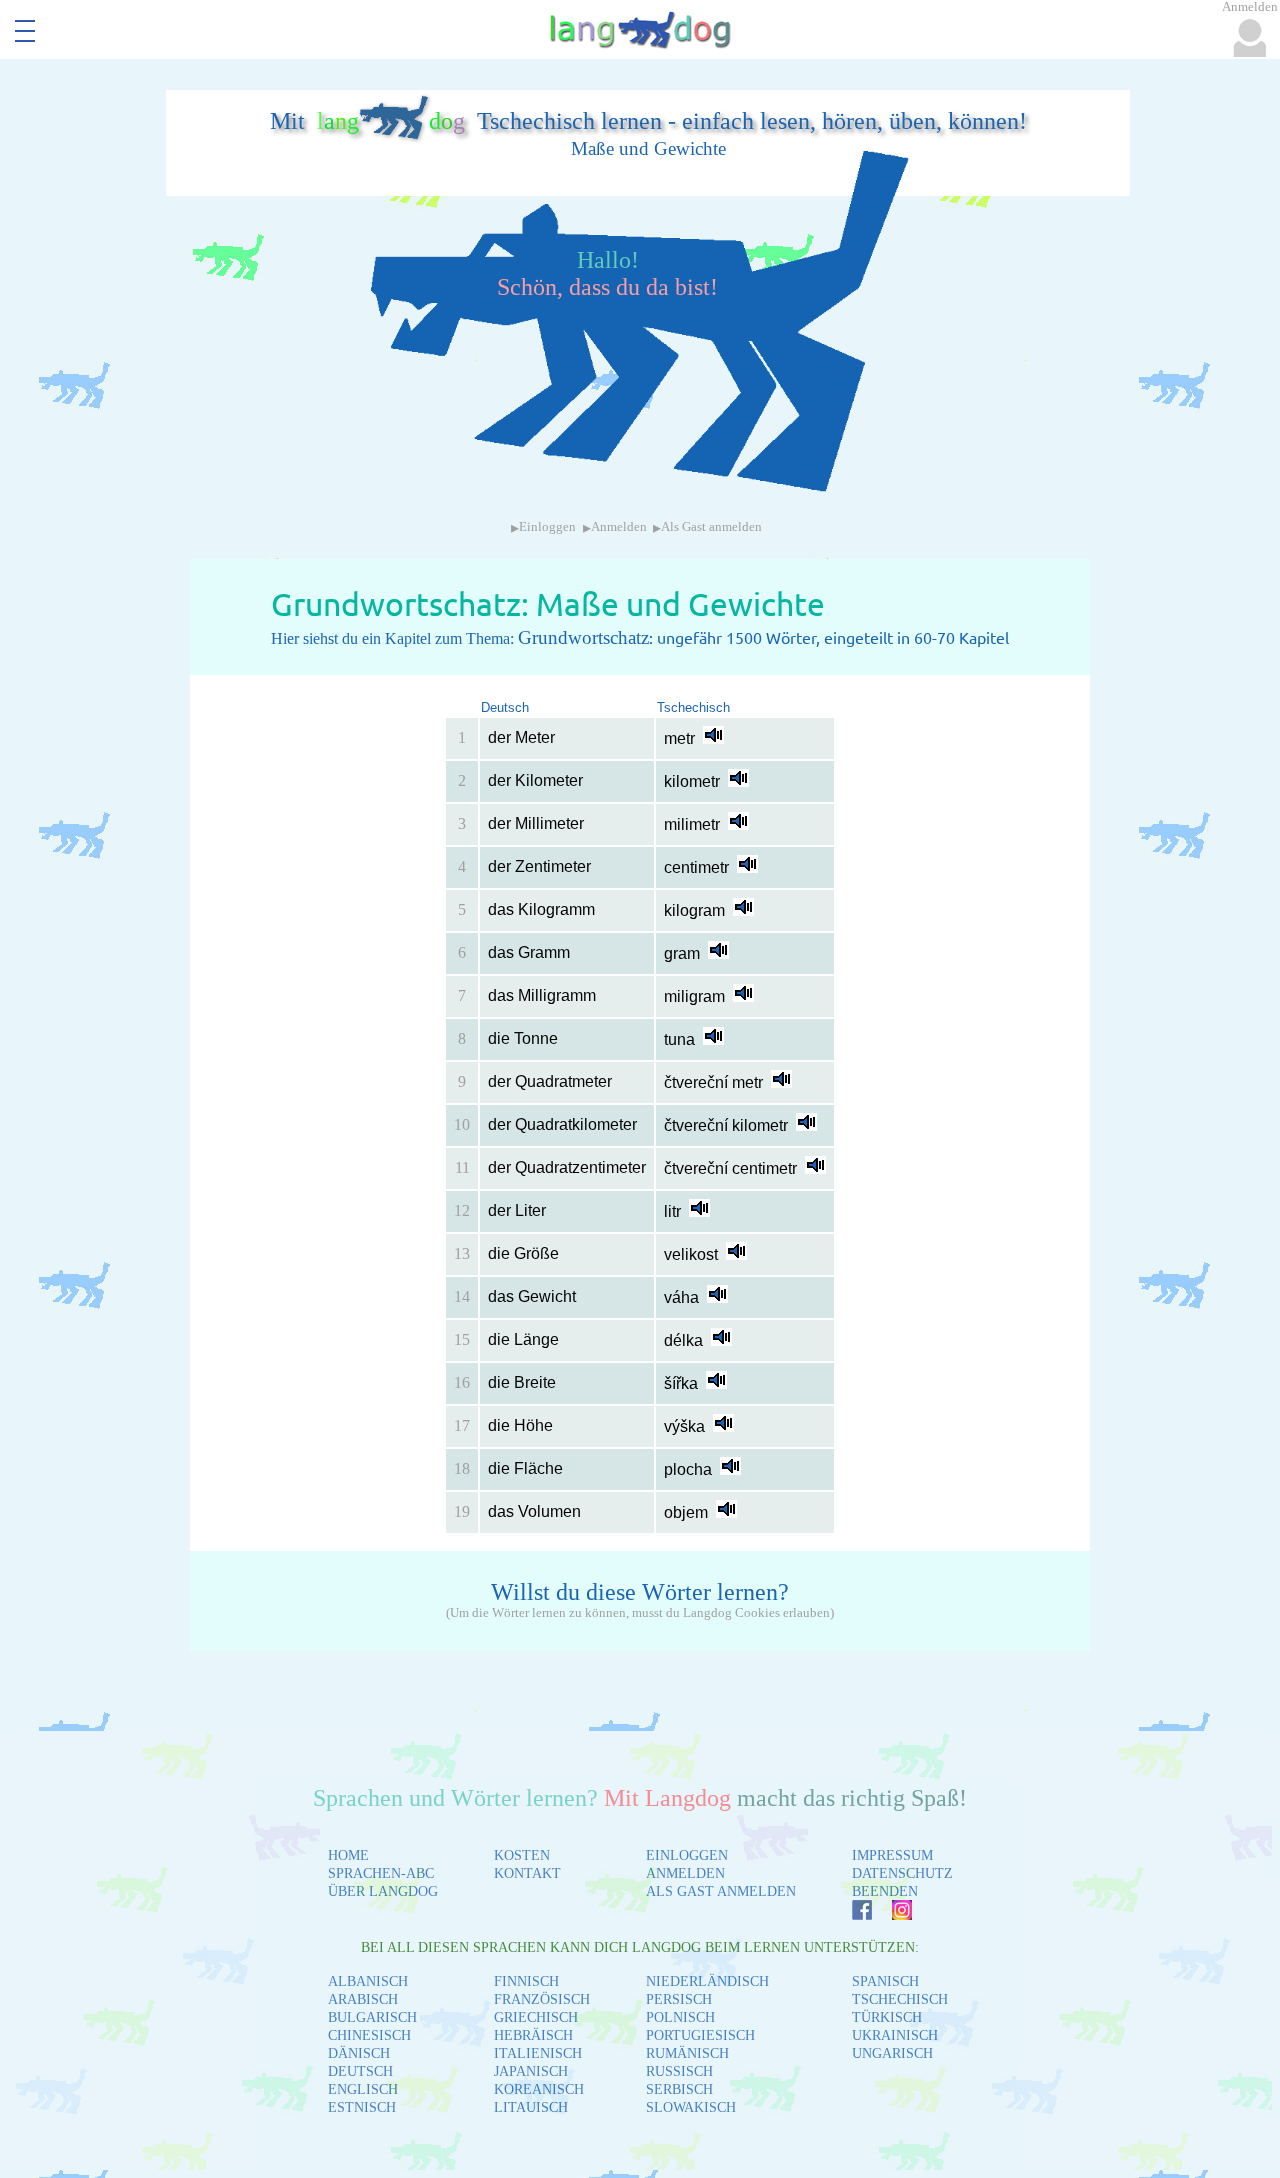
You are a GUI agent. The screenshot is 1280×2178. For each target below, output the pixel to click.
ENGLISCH (363, 2089)
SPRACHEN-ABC (381, 1873)
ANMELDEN (685, 1873)
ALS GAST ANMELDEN (721, 1891)
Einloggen (547, 527)
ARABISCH (363, 1999)
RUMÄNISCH (687, 2053)
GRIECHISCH (536, 2017)
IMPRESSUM (892, 1855)
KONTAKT (527, 1873)
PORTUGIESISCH (700, 2035)
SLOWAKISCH (691, 2107)
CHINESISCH (369, 2035)
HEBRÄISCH (533, 2035)
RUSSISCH (679, 2071)
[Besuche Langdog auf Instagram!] (892, 1914)
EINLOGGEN (687, 1855)
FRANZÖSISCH (542, 1999)
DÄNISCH (359, 2053)
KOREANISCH (539, 2089)
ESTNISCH (362, 2107)
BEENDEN (885, 1891)
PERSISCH (679, 1999)
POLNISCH (680, 2017)
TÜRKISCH (887, 2017)
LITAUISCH (531, 2107)
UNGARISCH (892, 2053)
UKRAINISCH (895, 2035)
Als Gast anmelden (711, 527)
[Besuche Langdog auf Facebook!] (852, 1914)
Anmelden (619, 527)
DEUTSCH (360, 2071)
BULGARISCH (372, 2017)
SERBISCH (679, 2089)
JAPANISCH (531, 2071)
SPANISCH (885, 1981)
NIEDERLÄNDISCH (707, 1981)
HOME (348, 1855)
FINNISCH (526, 1981)
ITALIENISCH (538, 2053)
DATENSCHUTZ (902, 1873)
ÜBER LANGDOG (383, 1891)
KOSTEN (522, 1855)
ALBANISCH (368, 1981)
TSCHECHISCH (900, 1999)
